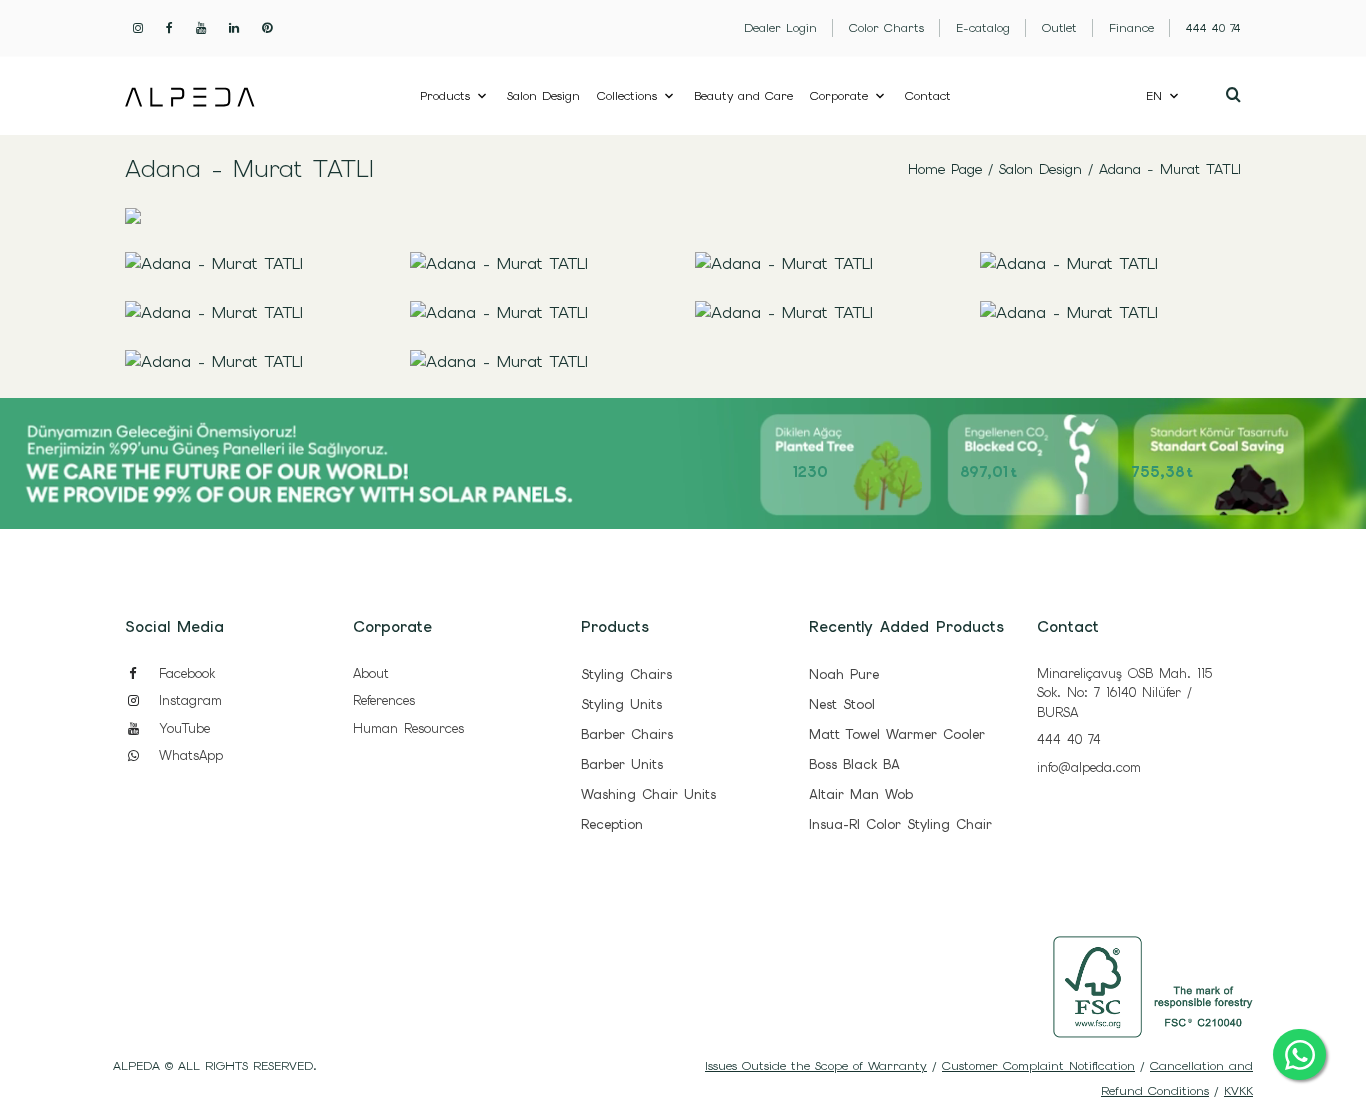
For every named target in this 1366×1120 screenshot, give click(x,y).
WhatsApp (188, 755)
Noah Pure (844, 674)
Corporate (839, 96)
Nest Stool (842, 704)
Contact (928, 96)
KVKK (1238, 1091)
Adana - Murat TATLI (1170, 169)
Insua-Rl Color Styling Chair (900, 824)
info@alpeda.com (1089, 767)
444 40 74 (1069, 739)
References (384, 700)
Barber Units (622, 764)
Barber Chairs (627, 734)
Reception (612, 824)
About (371, 673)
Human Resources (408, 728)
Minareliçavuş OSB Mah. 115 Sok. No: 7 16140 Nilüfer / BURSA (1124, 693)
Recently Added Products (906, 627)
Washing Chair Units (648, 794)
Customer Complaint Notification (1038, 1066)
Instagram (187, 700)
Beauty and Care (743, 96)
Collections (627, 96)
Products (445, 96)
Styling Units (621, 704)
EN (1154, 96)
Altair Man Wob (861, 794)
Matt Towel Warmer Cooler (897, 734)
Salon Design (543, 96)
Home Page (945, 169)
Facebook (184, 673)
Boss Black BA (854, 764)
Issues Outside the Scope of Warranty (816, 1066)
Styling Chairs (626, 674)
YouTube (181, 728)
